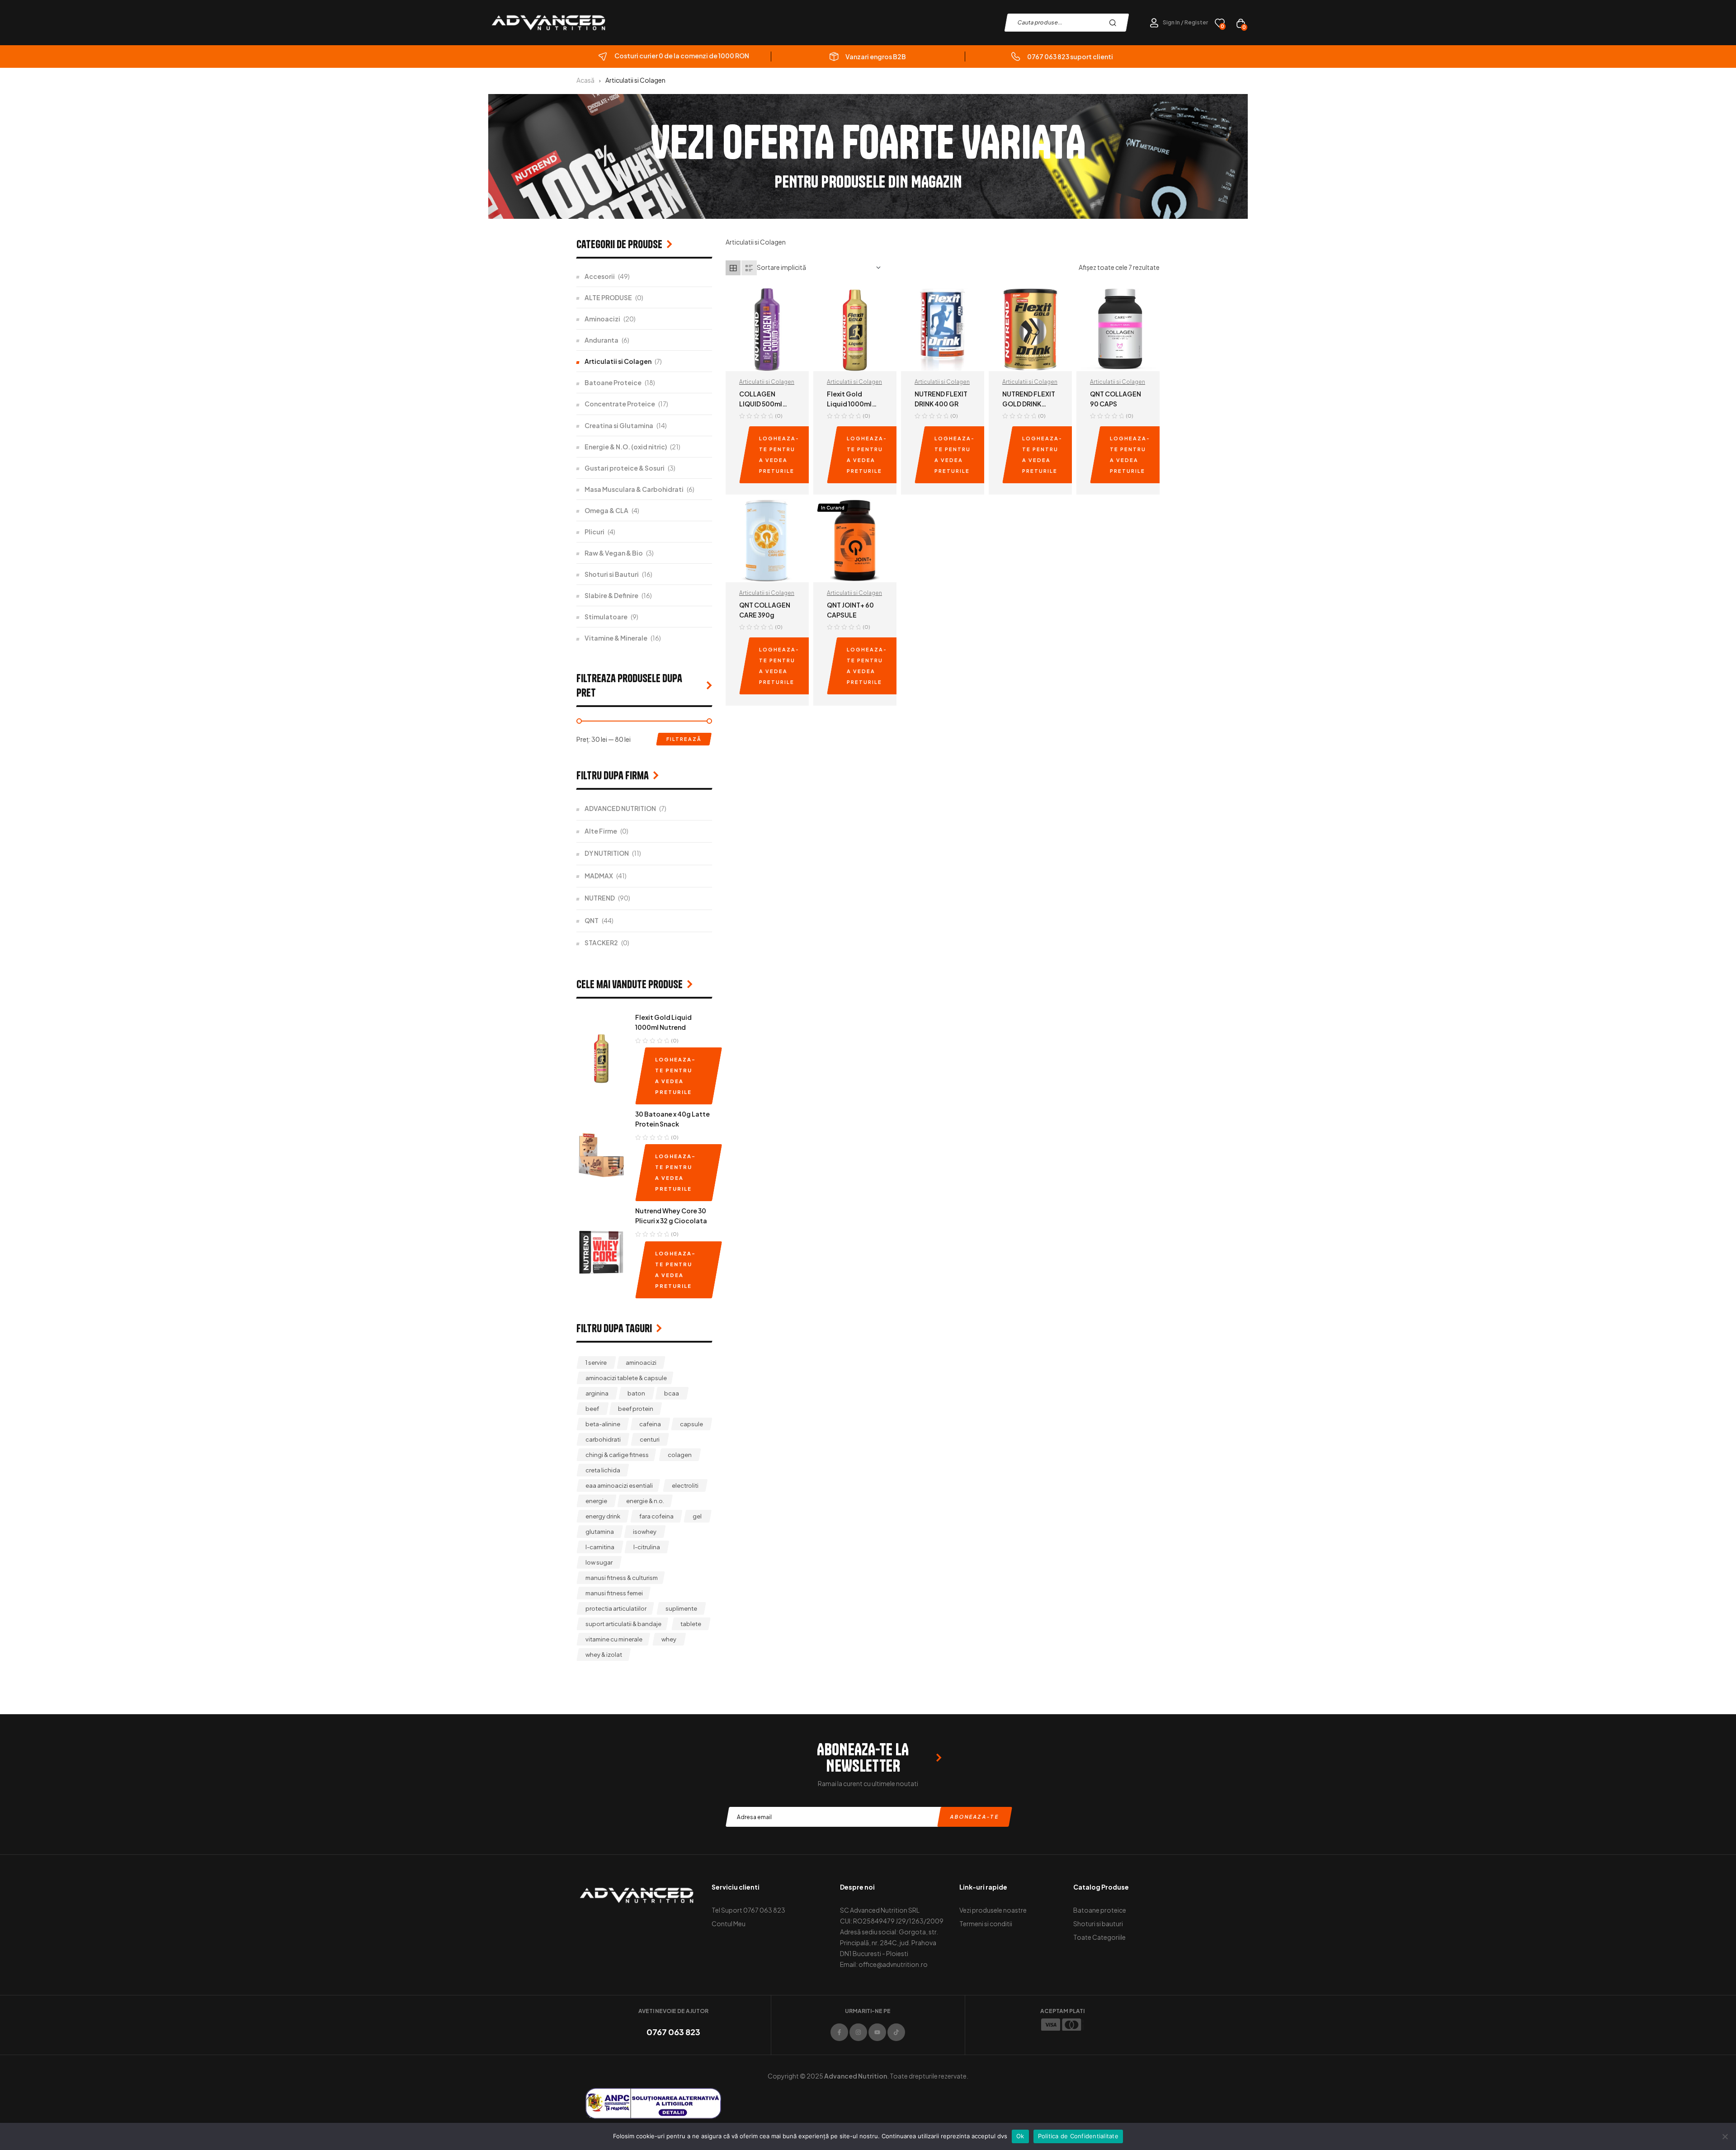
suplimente (681, 1608)
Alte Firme (601, 831)
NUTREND (600, 898)
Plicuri (594, 532)
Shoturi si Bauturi (612, 574)
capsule (691, 1424)
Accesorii (600, 276)
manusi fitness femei (614, 1593)
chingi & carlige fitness (617, 1455)
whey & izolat (604, 1655)
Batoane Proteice (613, 382)
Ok (1020, 2136)
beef (592, 1409)
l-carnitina (600, 1547)
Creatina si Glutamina (619, 425)
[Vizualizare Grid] (733, 268)
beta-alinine (603, 1424)
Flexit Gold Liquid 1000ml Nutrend (849, 404)
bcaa (672, 1393)
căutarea (1115, 23)
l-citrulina (647, 1547)
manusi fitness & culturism (622, 1578)
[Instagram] (858, 2032)
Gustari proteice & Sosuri (625, 468)
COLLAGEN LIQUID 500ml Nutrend (761, 404)
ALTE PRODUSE (608, 297)
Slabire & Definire (611, 595)
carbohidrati (603, 1439)
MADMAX (599, 876)
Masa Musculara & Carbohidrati (634, 489)
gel (697, 1516)
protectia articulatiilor (616, 1608)
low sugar (599, 1562)
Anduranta (601, 340)
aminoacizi (641, 1363)
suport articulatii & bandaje (623, 1624)
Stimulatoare (606, 617)
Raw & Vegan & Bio (614, 553)
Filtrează (684, 739)
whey (669, 1639)
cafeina (650, 1424)
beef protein (636, 1409)
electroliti (685, 1485)
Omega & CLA (606, 510)
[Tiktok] (896, 2032)
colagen (680, 1455)
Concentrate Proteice (620, 404)
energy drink (603, 1516)
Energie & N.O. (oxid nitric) (626, 447)
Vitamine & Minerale (616, 638)
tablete (691, 1624)
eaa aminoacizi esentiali (619, 1485)
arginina (597, 1393)
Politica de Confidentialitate (1078, 2136)
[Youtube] (877, 2032)
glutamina (600, 1532)
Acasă (585, 80)
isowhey (645, 1532)
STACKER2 (601, 943)
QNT (592, 920)
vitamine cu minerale (614, 1639)
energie (596, 1501)
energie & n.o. (645, 1501)
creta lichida (603, 1470)
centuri (650, 1439)
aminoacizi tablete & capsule (626, 1378)
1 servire (596, 1363)
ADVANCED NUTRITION (620, 808)
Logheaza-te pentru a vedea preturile (779, 455)
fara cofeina (656, 1516)
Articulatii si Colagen (767, 382)
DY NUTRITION (607, 853)
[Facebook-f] (839, 2032)
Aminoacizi (602, 319)
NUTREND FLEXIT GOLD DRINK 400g (1029, 404)
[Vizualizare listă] (749, 268)
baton (636, 1393)
